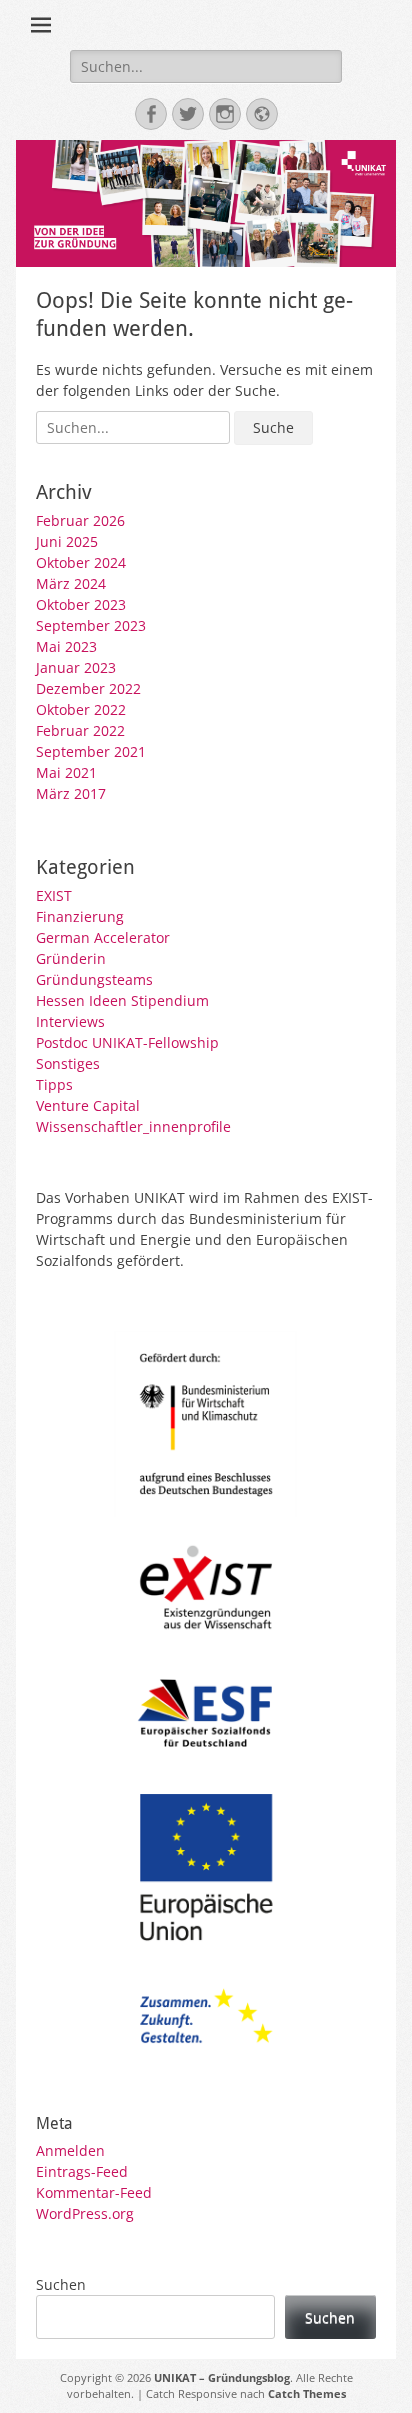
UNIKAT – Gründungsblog (222, 2377)
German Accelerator (103, 937)
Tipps (54, 1084)
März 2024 (71, 583)
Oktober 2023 (81, 604)
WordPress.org (85, 2213)
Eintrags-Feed (82, 2171)
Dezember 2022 (88, 688)
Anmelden (70, 2150)
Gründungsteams (94, 979)
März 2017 (71, 793)
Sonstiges (68, 1063)
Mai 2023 (66, 646)
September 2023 (91, 625)
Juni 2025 (67, 541)
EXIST (54, 895)
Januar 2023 (76, 667)
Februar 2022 (80, 730)
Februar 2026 (80, 520)
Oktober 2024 (81, 562)
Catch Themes (307, 2393)
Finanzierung (80, 916)
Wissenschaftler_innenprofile (133, 1126)
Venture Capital (88, 1105)
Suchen (61, 2284)
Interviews (70, 1021)
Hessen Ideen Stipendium (122, 1000)
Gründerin (71, 958)
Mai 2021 (66, 772)
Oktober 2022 (81, 709)
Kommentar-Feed (94, 2192)
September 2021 (91, 751)
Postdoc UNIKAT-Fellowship (127, 1042)
